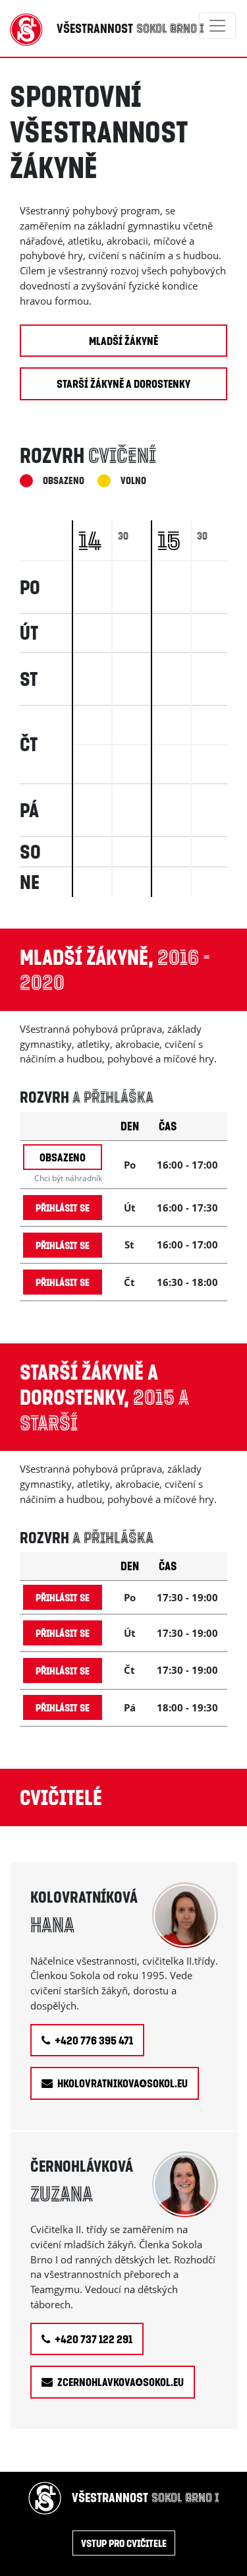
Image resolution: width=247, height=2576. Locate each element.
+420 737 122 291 (93, 2339)
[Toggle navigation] (217, 26)
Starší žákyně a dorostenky (123, 383)
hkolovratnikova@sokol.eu (122, 2083)
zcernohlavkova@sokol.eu (120, 2382)
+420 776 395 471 (93, 2040)
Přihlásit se (63, 1207)
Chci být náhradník (68, 1178)
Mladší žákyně (123, 341)
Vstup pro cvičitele (124, 2543)
